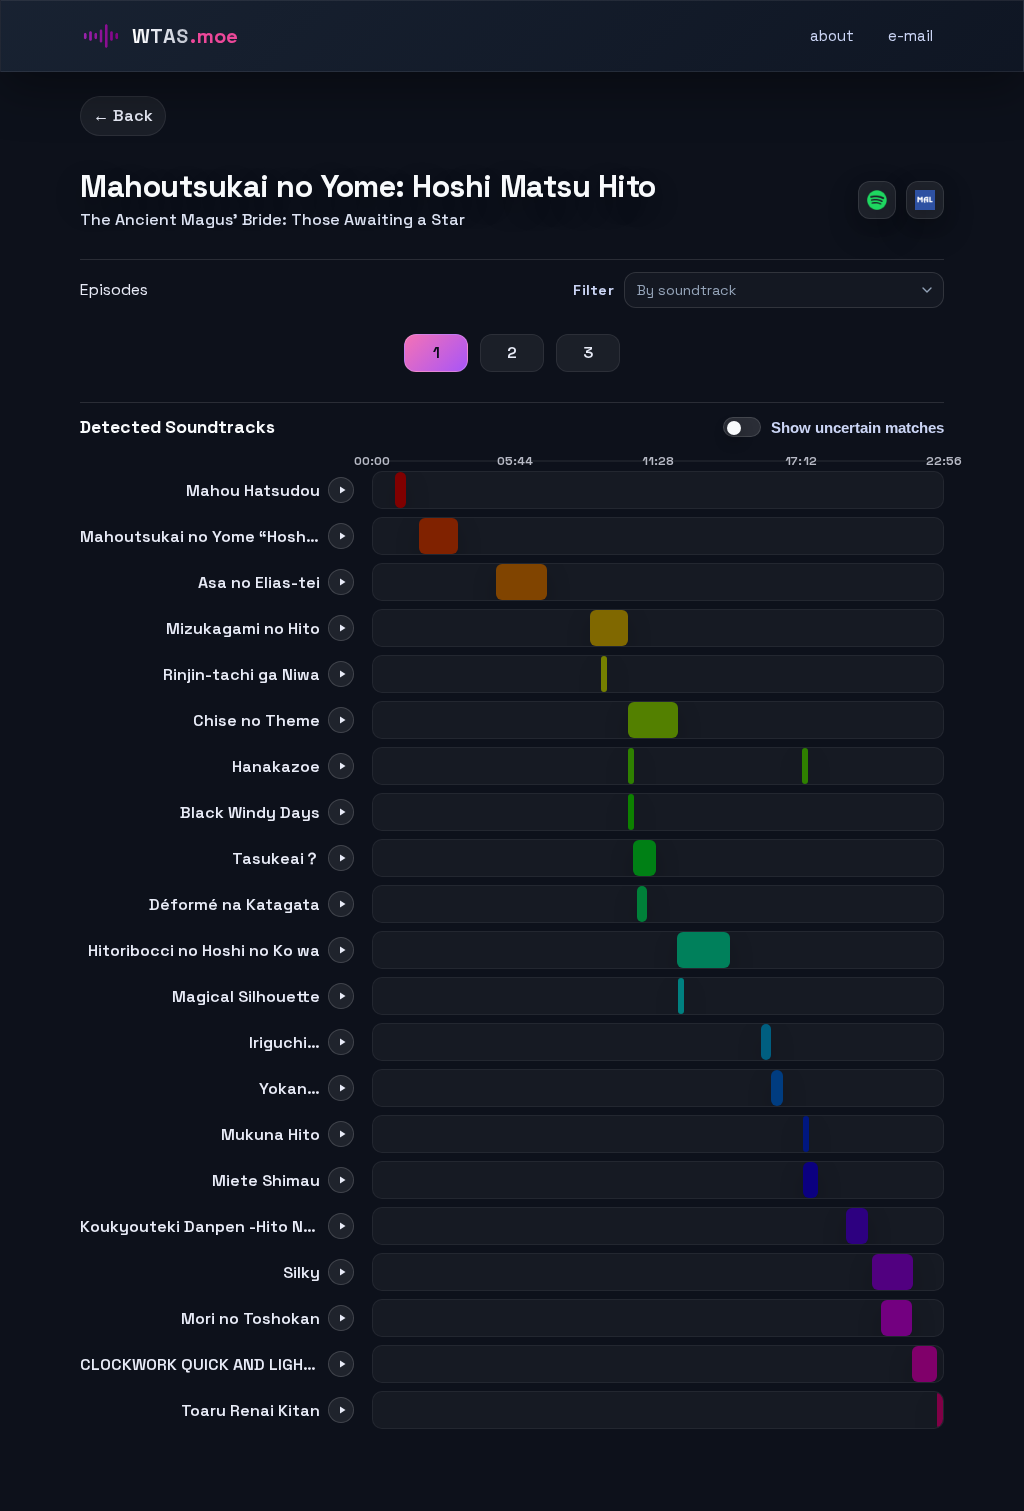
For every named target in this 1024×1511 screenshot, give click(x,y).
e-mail (910, 35)
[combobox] (775, 290)
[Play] (341, 490)
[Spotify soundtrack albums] (877, 200)
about (832, 35)
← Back (123, 115)
